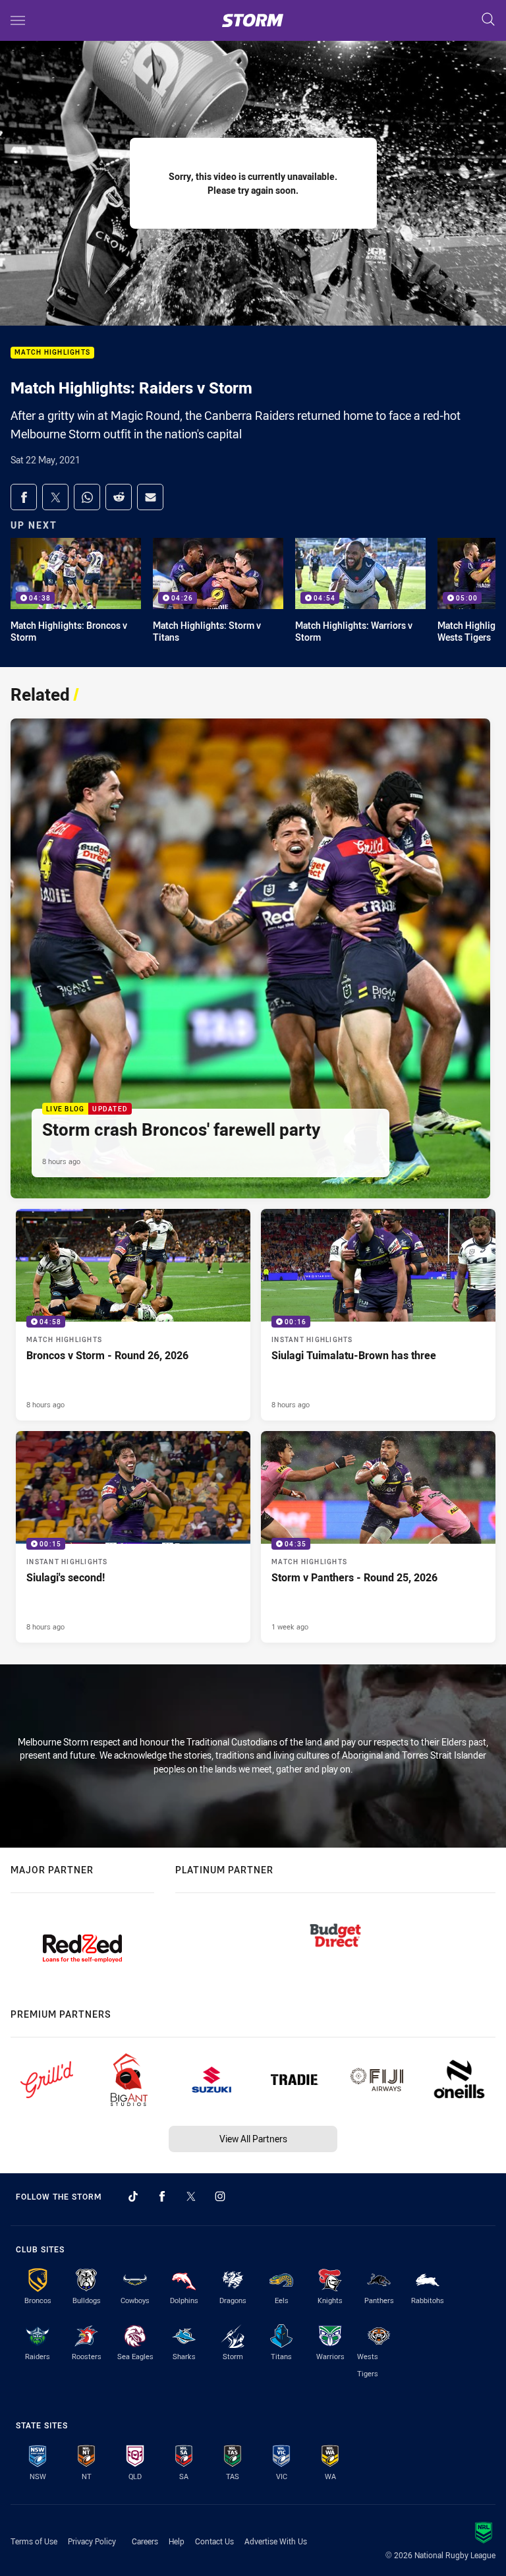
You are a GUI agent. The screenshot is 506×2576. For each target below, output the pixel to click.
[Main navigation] (18, 20)
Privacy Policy (92, 2541)
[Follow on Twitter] (191, 2196)
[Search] (488, 20)
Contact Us (214, 2541)
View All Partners (253, 2139)
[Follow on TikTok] (133, 2196)
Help (177, 2541)
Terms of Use (34, 2541)
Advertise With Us (276, 2541)
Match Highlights (52, 353)
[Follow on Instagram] (220, 2196)
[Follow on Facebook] (162, 2196)
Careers (145, 2541)
